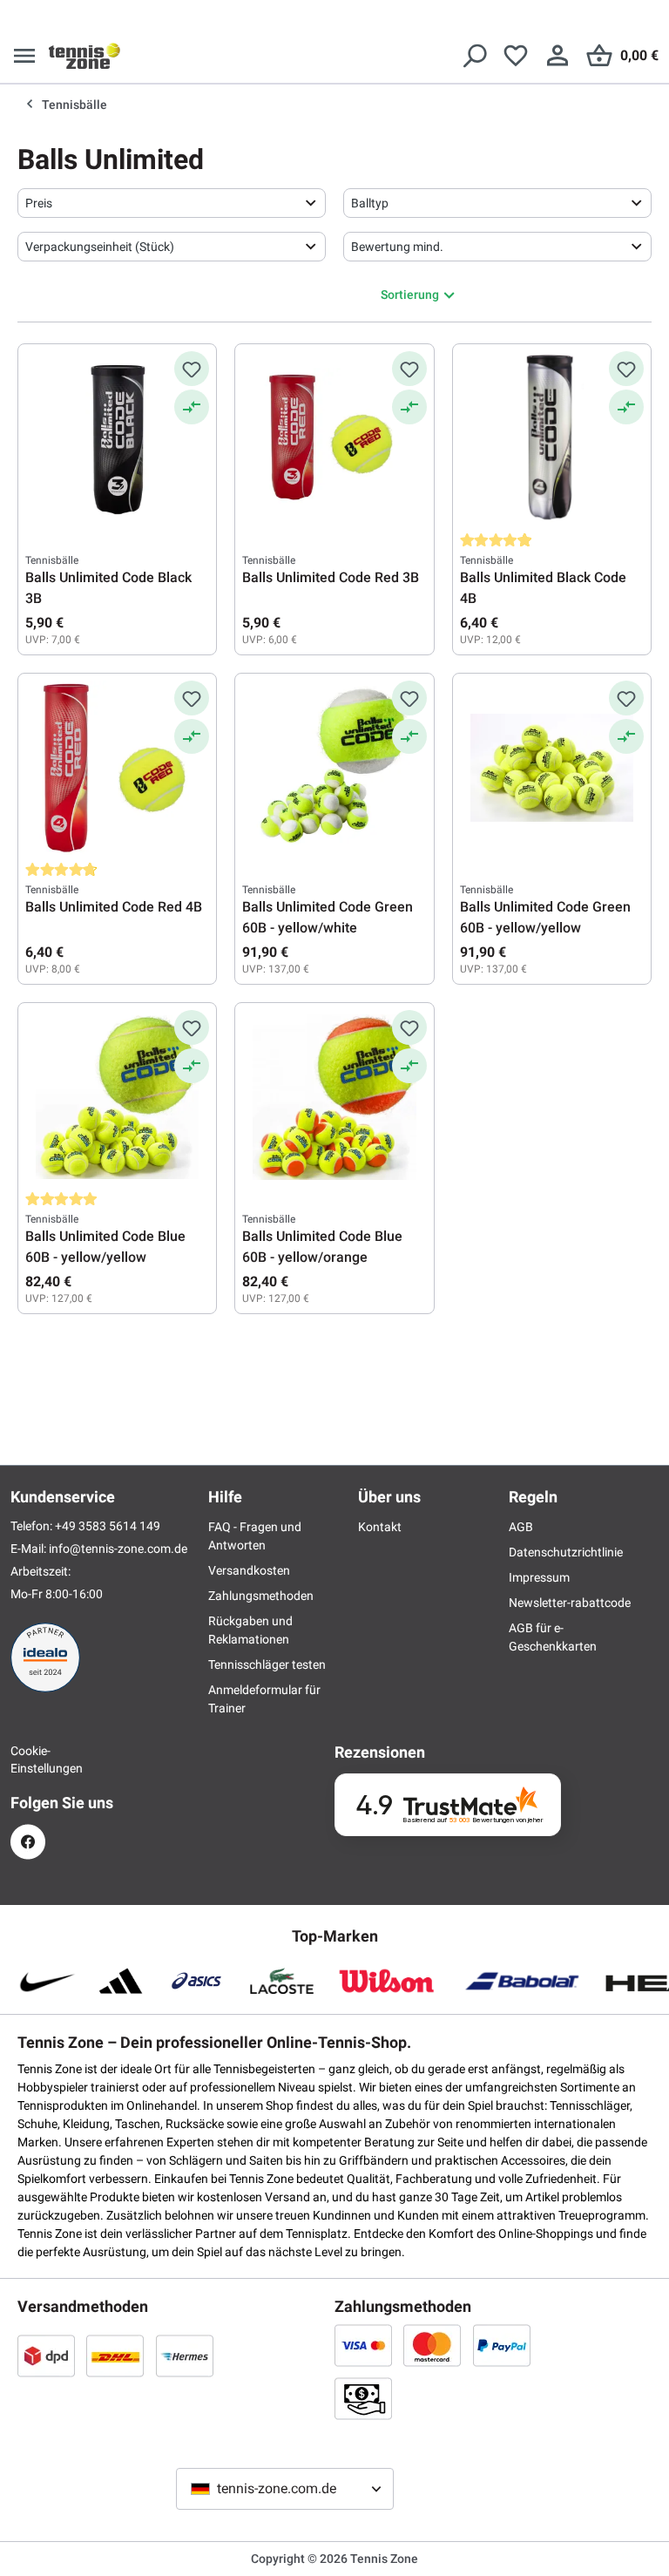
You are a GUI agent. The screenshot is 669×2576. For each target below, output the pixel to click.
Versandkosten (249, 1570)
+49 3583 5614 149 (108, 1526)
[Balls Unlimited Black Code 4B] (552, 438)
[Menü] (24, 56)
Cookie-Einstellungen (28, 1759)
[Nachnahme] (363, 2398)
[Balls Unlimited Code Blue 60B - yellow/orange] (334, 1097)
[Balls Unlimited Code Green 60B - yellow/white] (334, 768)
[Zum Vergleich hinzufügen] (192, 407)
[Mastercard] (432, 2345)
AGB (521, 1527)
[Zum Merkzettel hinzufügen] (192, 369)
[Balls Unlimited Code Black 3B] (117, 438)
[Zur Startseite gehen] (84, 56)
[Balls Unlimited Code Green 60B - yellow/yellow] (552, 768)
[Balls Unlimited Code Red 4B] (117, 768)
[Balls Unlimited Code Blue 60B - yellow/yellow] (117, 1097)
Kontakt (380, 1527)
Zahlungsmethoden (261, 1596)
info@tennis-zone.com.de (118, 1549)
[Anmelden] (557, 56)
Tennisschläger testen (267, 1664)
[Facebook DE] (28, 1842)
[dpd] (46, 2356)
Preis (39, 203)
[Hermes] (185, 2356)
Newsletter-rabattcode (570, 1603)
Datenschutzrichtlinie (566, 1552)
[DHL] (115, 2356)
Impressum (539, 1577)
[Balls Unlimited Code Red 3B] (334, 438)
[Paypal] (502, 2345)
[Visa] (363, 2345)
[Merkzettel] (516, 56)
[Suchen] (474, 56)
